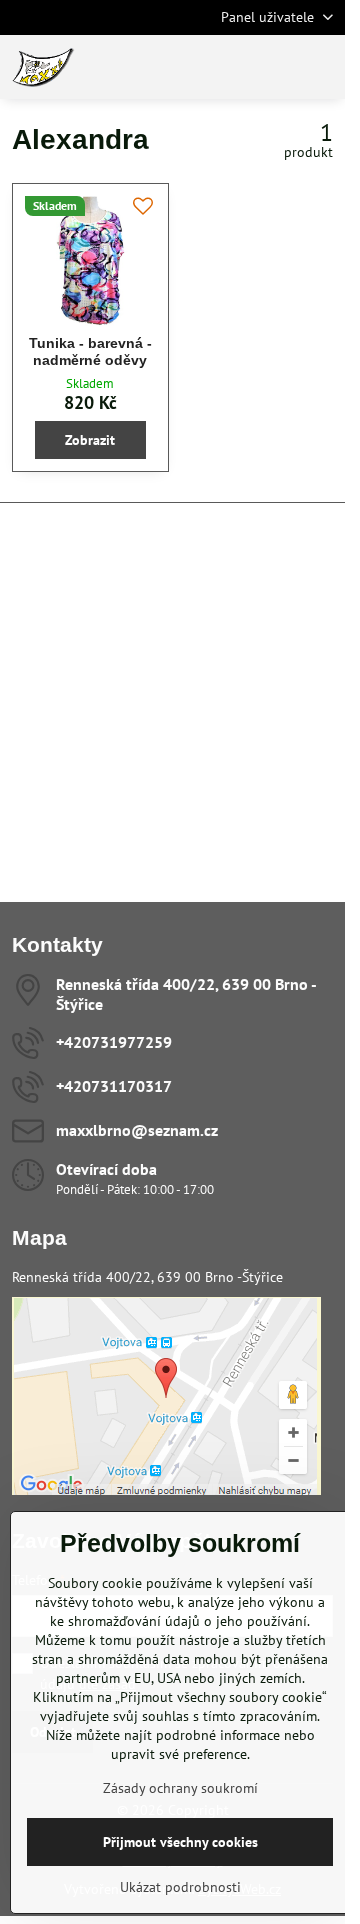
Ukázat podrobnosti (180, 1887)
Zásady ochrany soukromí (180, 1788)
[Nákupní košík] (273, 67)
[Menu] (321, 67)
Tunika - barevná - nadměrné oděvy (90, 352)
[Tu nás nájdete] (166, 1490)
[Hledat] (225, 67)
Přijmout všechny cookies (180, 1842)
